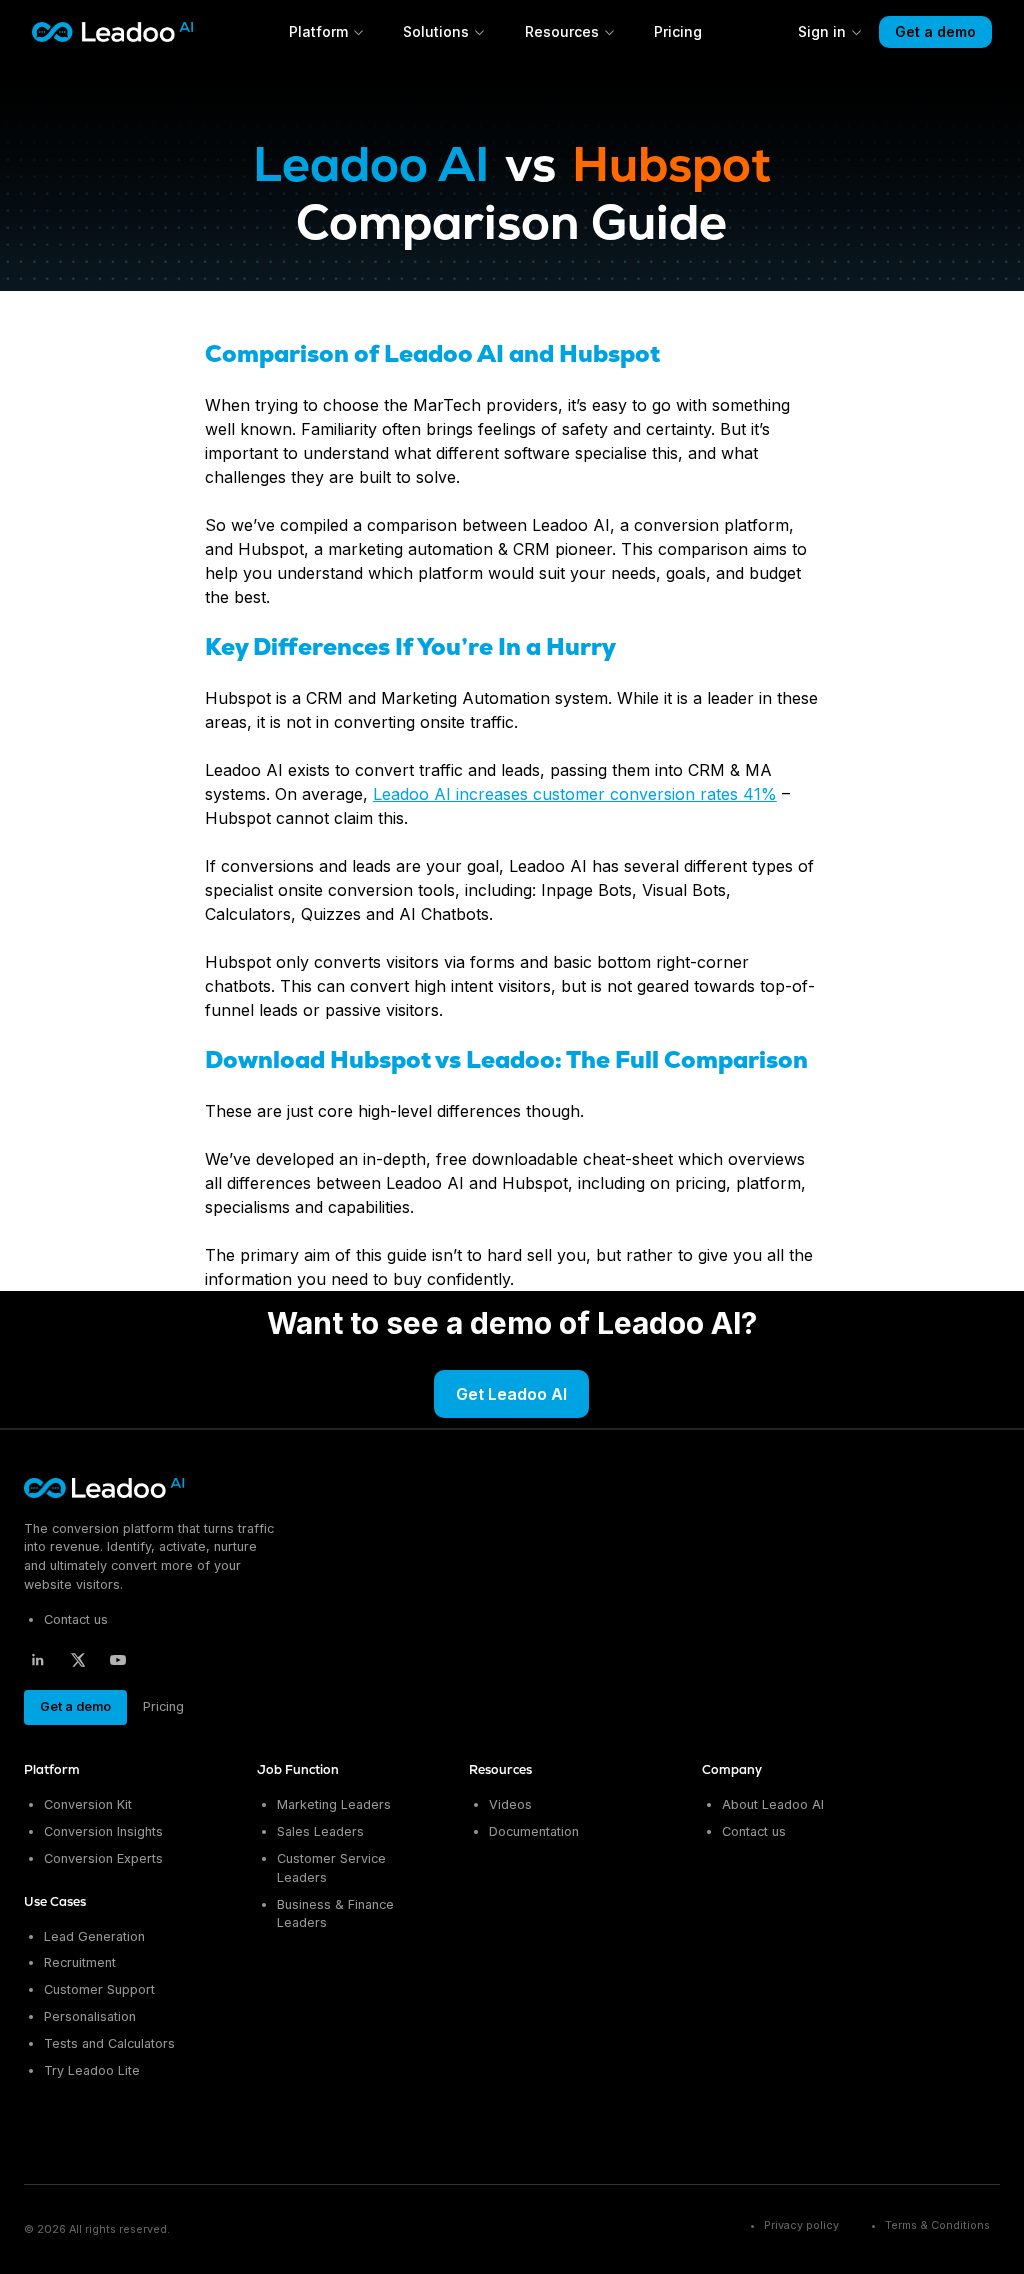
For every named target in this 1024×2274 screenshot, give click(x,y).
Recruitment (80, 1962)
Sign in (822, 31)
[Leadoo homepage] (105, 1488)
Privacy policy (801, 2225)
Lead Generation (94, 1936)
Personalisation (90, 2016)
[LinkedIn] (38, 1660)
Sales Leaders (320, 1831)
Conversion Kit (88, 1804)
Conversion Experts (103, 1858)
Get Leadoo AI (511, 1394)
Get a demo (935, 31)
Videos (510, 1804)
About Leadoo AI (773, 1804)
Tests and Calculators (109, 2043)
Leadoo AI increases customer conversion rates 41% (575, 794)
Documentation (534, 1831)
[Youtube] (118, 1660)
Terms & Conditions (937, 2225)
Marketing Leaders (334, 1804)
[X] (78, 1660)
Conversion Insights (103, 1831)
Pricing (678, 31)
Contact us (76, 1619)
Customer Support (99, 1989)
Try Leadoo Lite (92, 2070)
